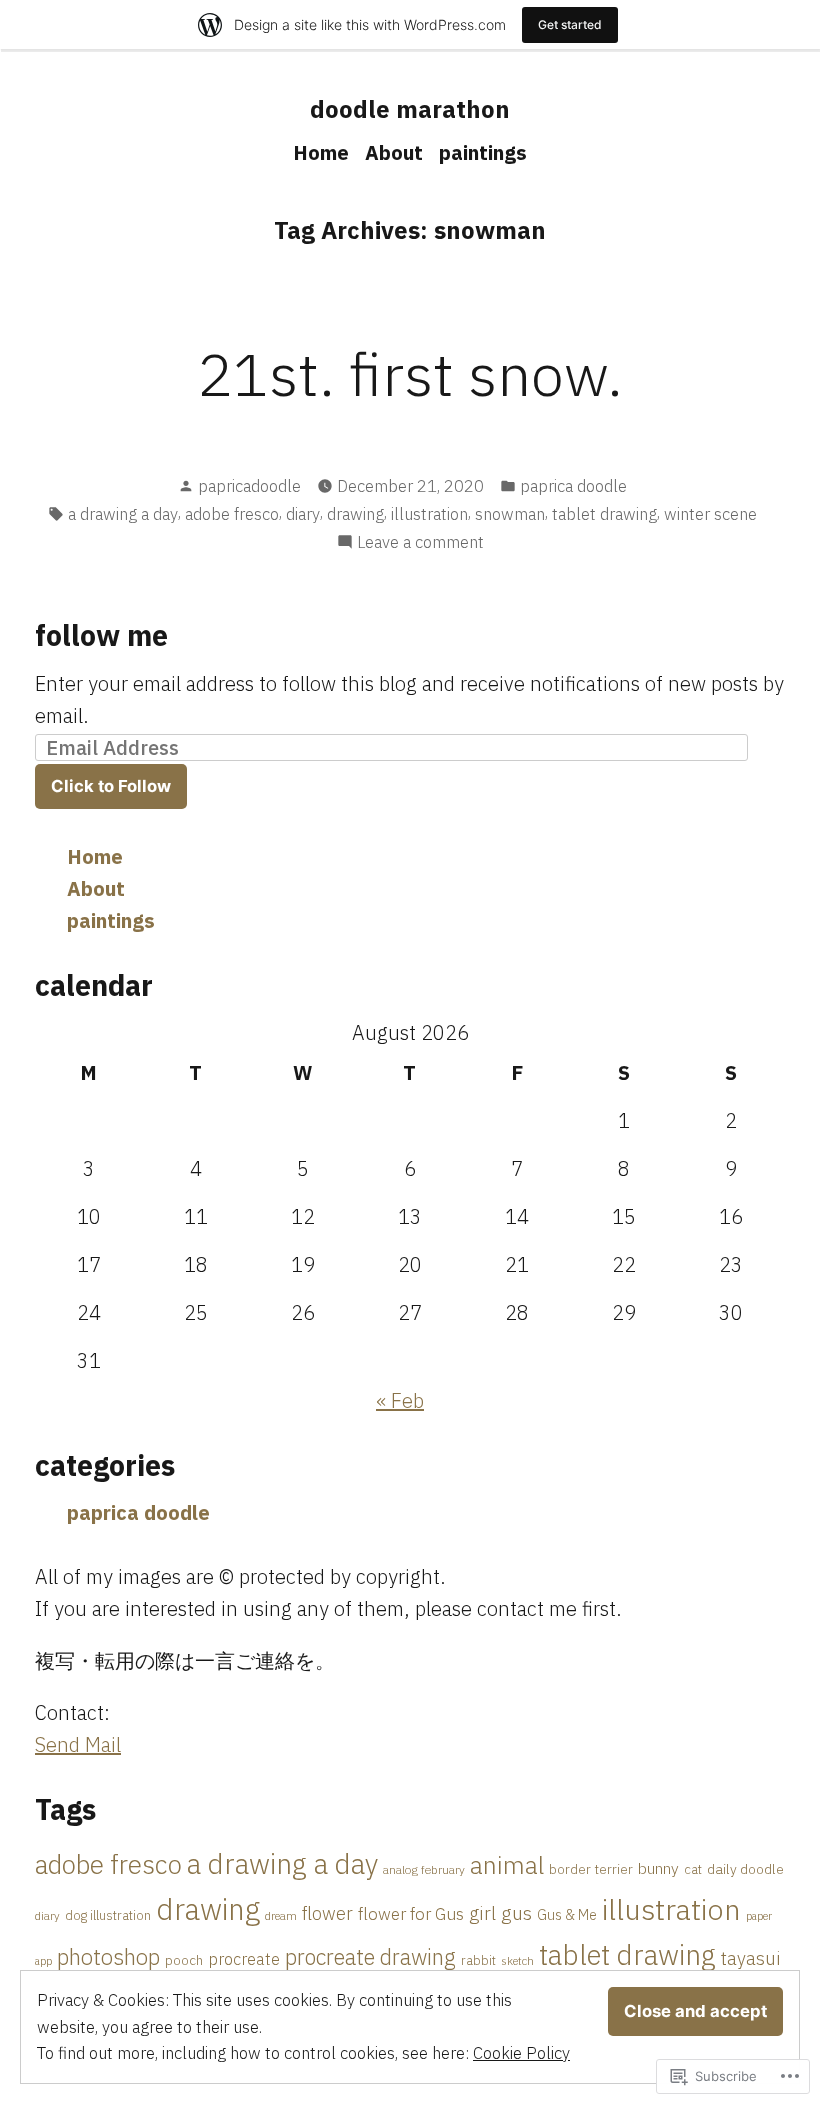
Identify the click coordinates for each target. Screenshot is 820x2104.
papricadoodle (249, 486)
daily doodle (745, 1869)
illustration (429, 514)
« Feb (400, 1400)
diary (303, 514)
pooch (184, 1960)
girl (482, 1913)
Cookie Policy (521, 2053)
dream (281, 1915)
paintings (483, 152)
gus (516, 1912)
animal (507, 1865)
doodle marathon (410, 109)
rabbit (478, 1960)
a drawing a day (123, 514)
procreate (244, 1958)
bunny (658, 1868)
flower (327, 1913)
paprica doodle (573, 486)
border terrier (591, 1869)
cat (693, 1869)
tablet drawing (604, 514)
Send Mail (78, 1744)
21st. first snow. (410, 373)
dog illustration (108, 1915)
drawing (355, 514)
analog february (424, 1869)
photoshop (108, 1956)
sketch (517, 1960)
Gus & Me (567, 1914)
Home (321, 152)
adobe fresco (232, 514)
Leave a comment (420, 543)
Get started (570, 24)
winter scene (710, 514)
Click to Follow (111, 786)
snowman (510, 514)
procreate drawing (370, 1957)
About (394, 152)
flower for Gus (411, 1914)
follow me (101, 635)
